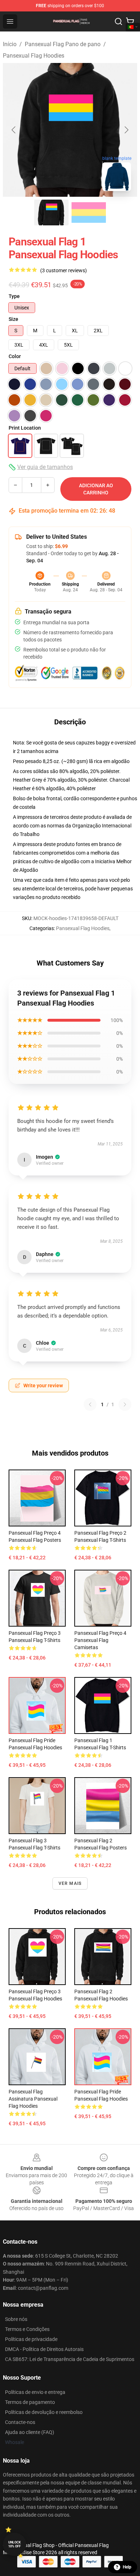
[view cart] (130, 21)
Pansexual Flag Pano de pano (63, 44)
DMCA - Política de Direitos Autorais (44, 2349)
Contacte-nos (20, 2422)
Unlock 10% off (15, 2544)
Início (10, 44)
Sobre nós (16, 2319)
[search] (118, 21)
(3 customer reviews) (64, 270)
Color (15, 356)
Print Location (25, 428)
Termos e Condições (27, 2329)
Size (13, 319)
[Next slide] (126, 130)
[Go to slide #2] (89, 212)
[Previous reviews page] (90, 1404)
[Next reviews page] (125, 1404)
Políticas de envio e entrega (35, 2392)
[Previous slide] (14, 130)
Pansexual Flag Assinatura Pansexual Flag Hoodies (33, 2099)
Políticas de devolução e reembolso (44, 2412)
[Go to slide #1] (51, 212)
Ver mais (70, 1883)
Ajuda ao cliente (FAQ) (30, 2432)
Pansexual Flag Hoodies (34, 56)
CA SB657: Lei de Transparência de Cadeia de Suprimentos (70, 2359)
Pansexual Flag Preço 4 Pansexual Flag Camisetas (100, 1640)
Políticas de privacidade (31, 2339)
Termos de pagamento (30, 2402)
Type (14, 296)
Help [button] (127, 2567)
